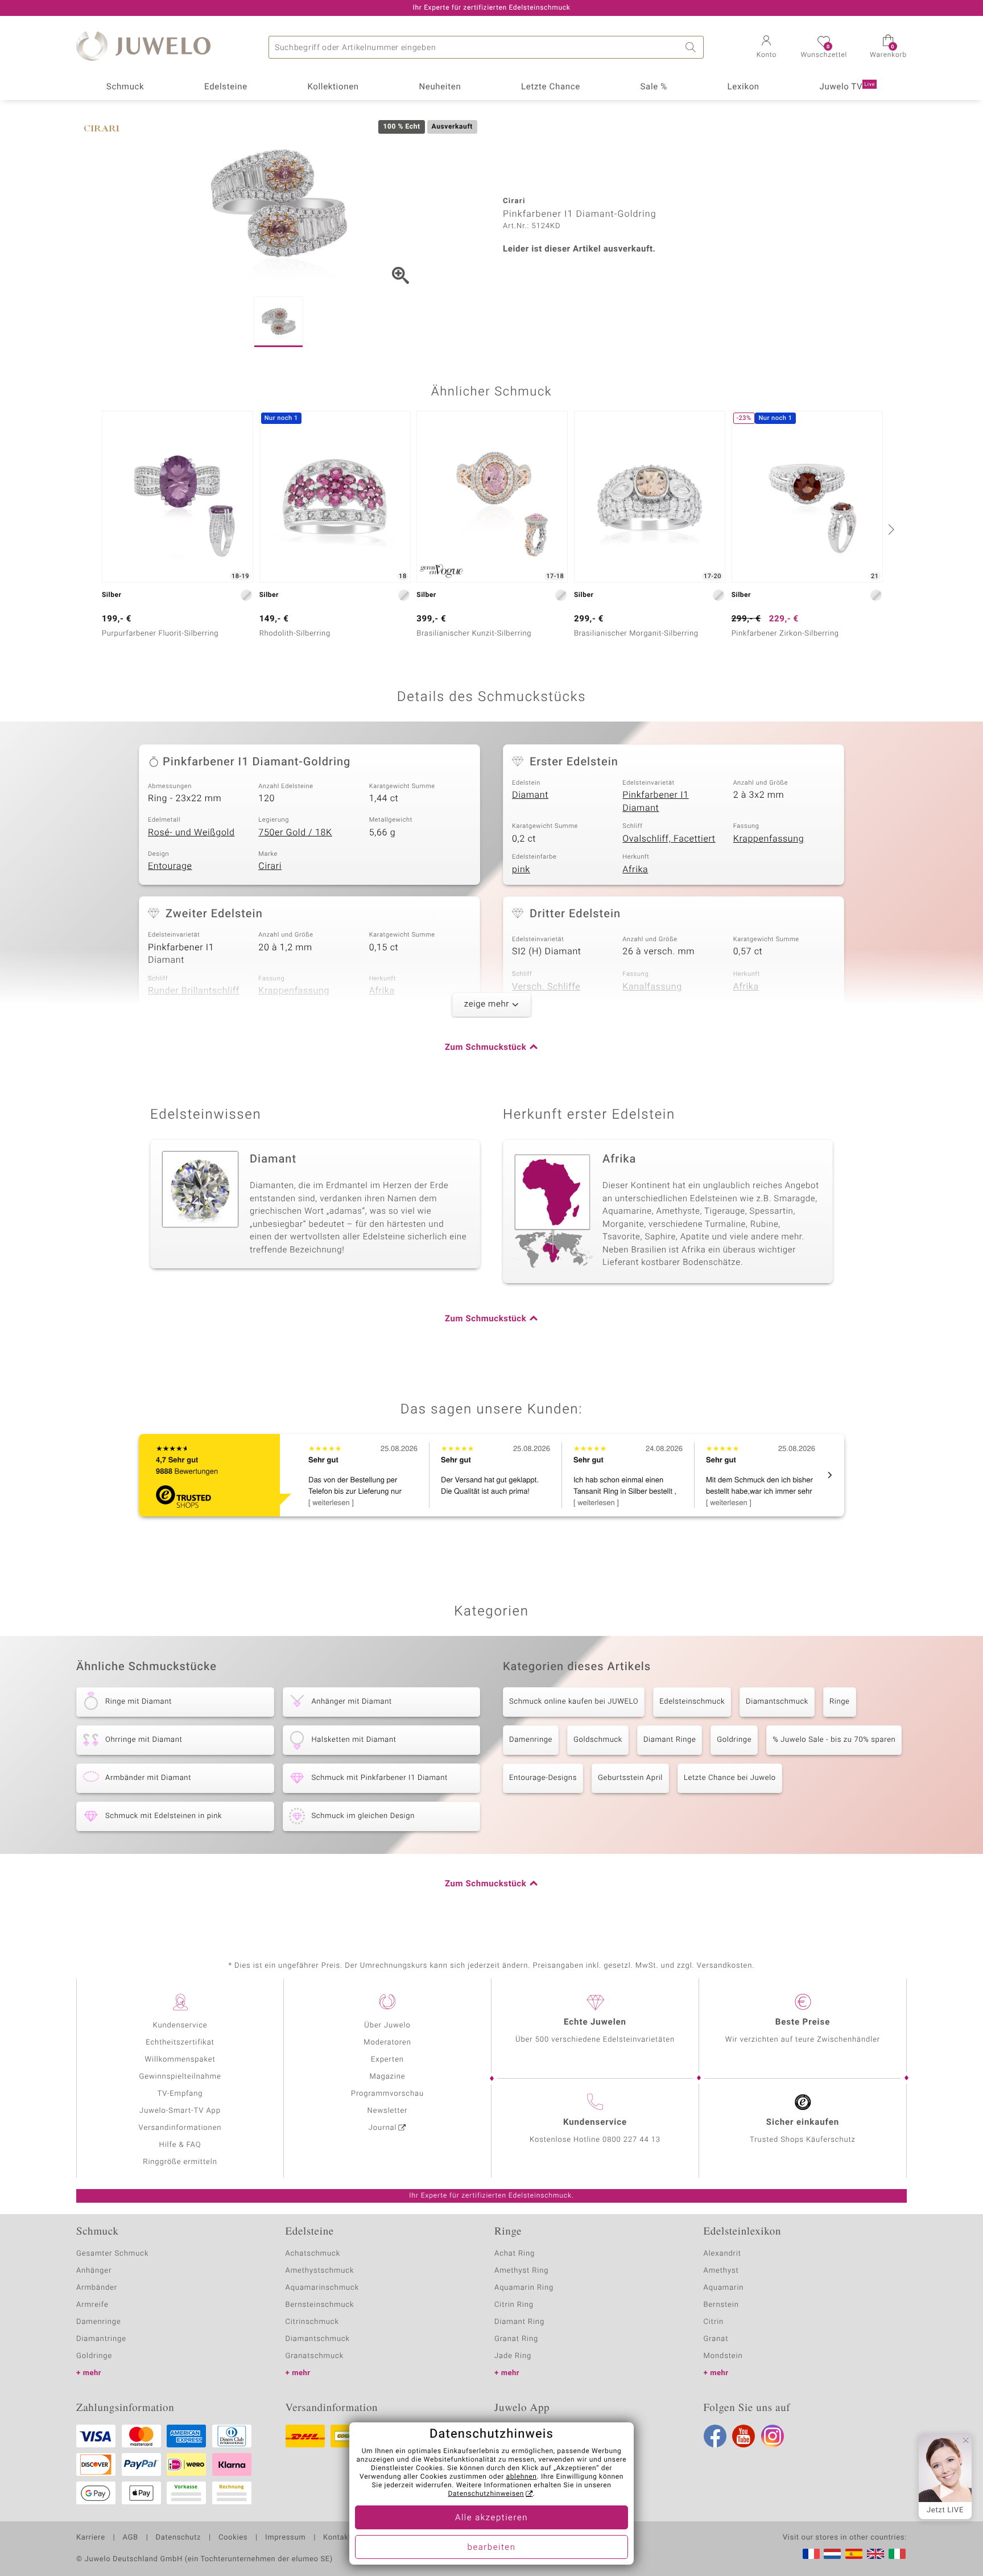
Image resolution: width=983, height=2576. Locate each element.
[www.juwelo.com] (875, 2554)
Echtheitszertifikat (180, 2043)
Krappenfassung (769, 839)
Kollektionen (333, 87)
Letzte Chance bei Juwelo (730, 1778)
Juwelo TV (848, 87)
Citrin (714, 2322)
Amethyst (721, 2271)
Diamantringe (101, 2339)
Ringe (840, 1702)
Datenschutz (178, 2538)
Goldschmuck (598, 1740)
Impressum (285, 2538)
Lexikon (744, 87)
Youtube (744, 2436)
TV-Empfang (180, 2094)
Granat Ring (516, 2339)
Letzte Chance (551, 87)
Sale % (654, 87)
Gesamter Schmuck (112, 2254)
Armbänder (97, 2288)
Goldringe (734, 1740)
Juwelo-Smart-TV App (180, 2111)
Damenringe (531, 1740)
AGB (130, 2538)
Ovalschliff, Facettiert (669, 839)
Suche (692, 47)
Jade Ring (513, 2356)
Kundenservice (180, 2025)
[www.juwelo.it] (897, 2554)
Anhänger (94, 2271)
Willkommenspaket (180, 2060)
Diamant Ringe (670, 1740)
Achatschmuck (313, 2254)
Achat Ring (515, 2254)
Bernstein (721, 2305)
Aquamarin (724, 2288)
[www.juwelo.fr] (811, 2554)
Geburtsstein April (630, 1778)
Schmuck (125, 87)
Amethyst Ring (521, 2271)
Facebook (715, 2436)
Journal (383, 2128)
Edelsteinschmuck (692, 1702)
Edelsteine (226, 87)
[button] (766, 48)
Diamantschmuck (777, 1702)
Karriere (91, 2538)
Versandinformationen (180, 2128)
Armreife (92, 2305)
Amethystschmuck (320, 2271)
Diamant (530, 795)
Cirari (270, 866)
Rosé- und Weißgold (191, 832)
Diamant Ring (519, 2322)
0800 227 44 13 (631, 2140)
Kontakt (337, 2538)
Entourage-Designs (543, 1778)
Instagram (773, 2436)
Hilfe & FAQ (180, 2145)
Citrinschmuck (312, 2322)
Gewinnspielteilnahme (180, 2077)
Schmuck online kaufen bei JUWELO (574, 1702)
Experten (387, 2060)
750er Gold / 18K (295, 832)
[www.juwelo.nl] (832, 2554)
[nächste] (890, 529)
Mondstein (723, 2356)
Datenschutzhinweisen (486, 2494)
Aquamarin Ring (524, 2288)
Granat (716, 2339)
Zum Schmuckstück (486, 1048)
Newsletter (388, 2111)
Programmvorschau (387, 2094)
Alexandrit (722, 2254)
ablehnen (522, 2477)
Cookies (233, 2538)
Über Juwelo (387, 2025)
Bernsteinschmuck (320, 2305)
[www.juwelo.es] (854, 2554)
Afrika (635, 869)
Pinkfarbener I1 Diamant (655, 801)
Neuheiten (440, 87)
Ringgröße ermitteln (180, 2162)
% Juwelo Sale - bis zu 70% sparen (834, 1740)
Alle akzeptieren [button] (491, 2518)
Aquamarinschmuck (323, 2288)
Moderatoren (387, 2043)
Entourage (170, 866)
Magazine (387, 2077)
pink (521, 869)
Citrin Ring (514, 2305)
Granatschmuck (315, 2356)
